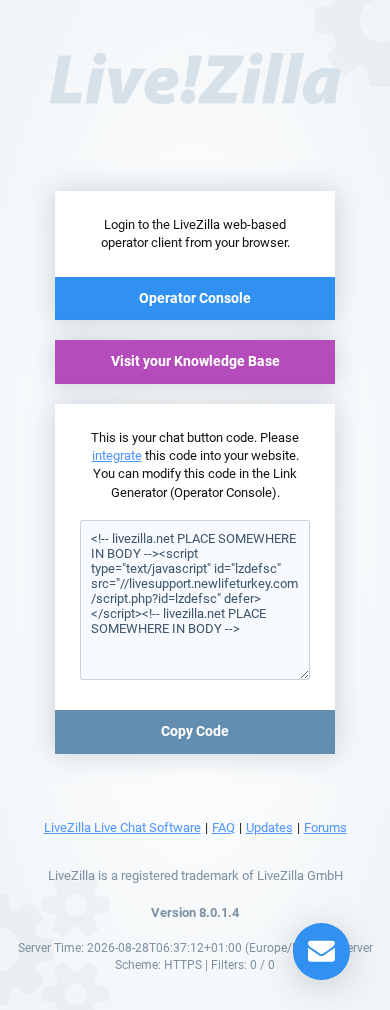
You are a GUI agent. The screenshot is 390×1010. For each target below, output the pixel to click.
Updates (269, 827)
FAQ (223, 827)
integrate (117, 455)
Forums (325, 827)
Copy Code (195, 731)
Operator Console (195, 298)
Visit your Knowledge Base (195, 361)
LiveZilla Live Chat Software (122, 827)
